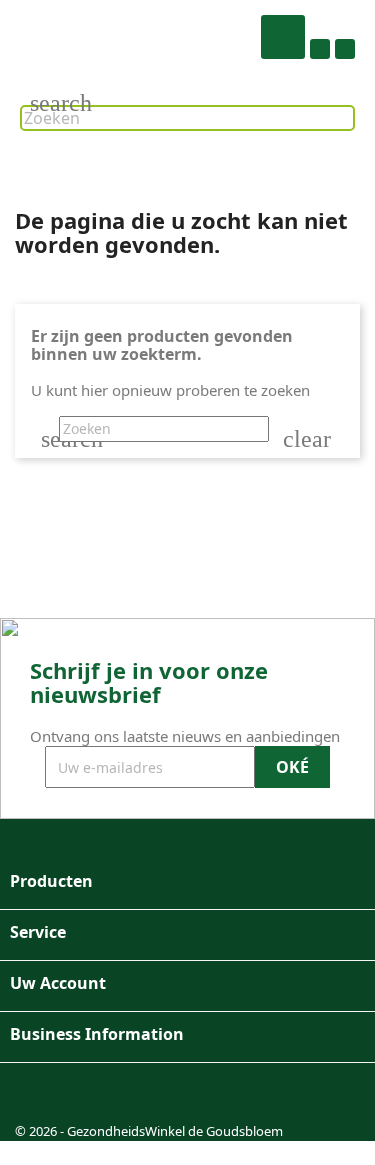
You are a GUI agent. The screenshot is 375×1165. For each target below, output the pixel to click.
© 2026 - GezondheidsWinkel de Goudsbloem (149, 1131)
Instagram (85, 1095)
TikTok (133, 1095)
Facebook (37, 1095)
